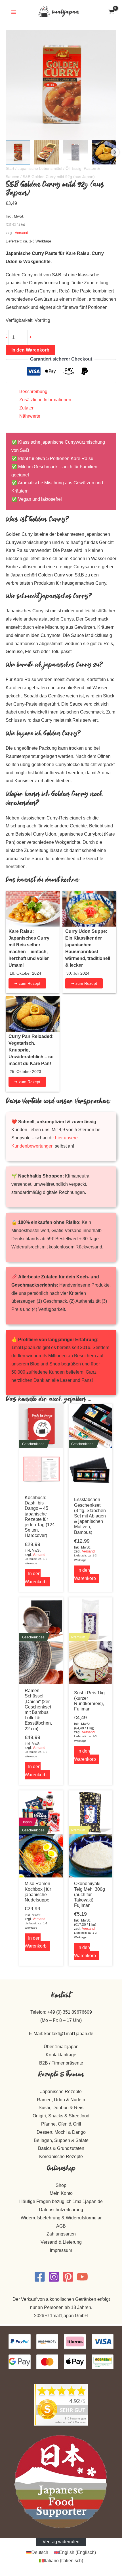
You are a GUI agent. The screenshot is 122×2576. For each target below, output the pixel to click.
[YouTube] (82, 2277)
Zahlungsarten (61, 2234)
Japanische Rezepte (61, 2092)
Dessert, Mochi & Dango (61, 2132)
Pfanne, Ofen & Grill (61, 2124)
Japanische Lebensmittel (40, 168)
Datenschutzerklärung (61, 2210)
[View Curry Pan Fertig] (104, 152)
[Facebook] (40, 2277)
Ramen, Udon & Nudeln (61, 2100)
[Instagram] (54, 2277)
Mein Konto (61, 2193)
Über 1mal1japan (61, 2047)
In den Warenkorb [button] (36, 1578)
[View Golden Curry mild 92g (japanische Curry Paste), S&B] (18, 152)
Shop (61, 2185)
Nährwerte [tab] (30, 416)
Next (115, 152)
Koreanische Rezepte (61, 2157)
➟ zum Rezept (27, 983)
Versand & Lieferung (61, 2242)
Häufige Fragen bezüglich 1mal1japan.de (61, 2201)
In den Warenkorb (30, 350)
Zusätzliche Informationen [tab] (45, 400)
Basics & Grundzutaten (61, 2148)
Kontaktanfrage (61, 2055)
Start (10, 168)
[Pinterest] (68, 2277)
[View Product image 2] (47, 152)
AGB (61, 2226)
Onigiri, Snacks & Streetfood (61, 2116)
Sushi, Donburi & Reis (61, 2108)
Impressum (61, 2250)
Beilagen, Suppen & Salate (61, 2140)
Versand (21, 233)
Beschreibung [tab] (33, 392)
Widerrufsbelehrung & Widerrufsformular (61, 2218)
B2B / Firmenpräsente (61, 2063)
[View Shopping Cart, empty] (111, 12)
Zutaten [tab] (27, 408)
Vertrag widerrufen (61, 2542)
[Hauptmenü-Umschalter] (13, 12)
